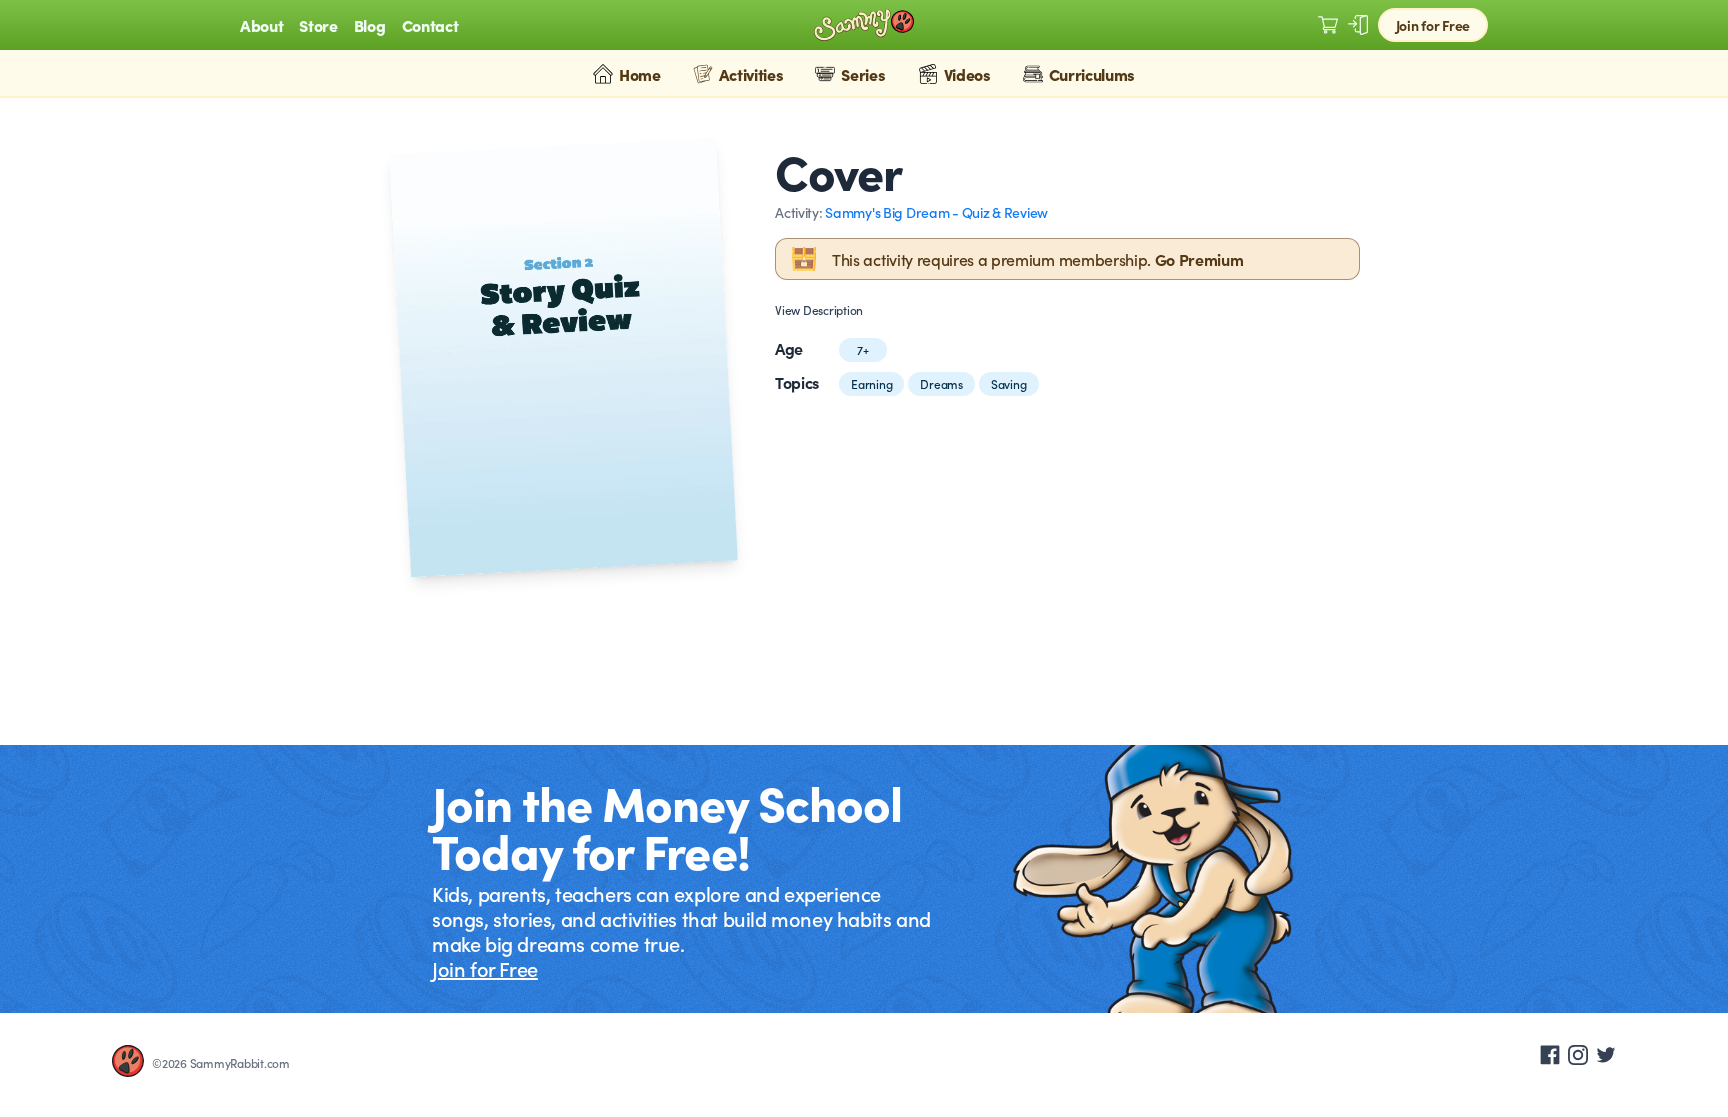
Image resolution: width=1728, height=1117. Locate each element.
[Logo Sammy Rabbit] (864, 25)
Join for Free (1433, 25)
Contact (430, 25)
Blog (370, 25)
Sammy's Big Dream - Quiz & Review (936, 212)
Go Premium (1199, 259)
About (261, 25)
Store (318, 25)
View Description (819, 310)
